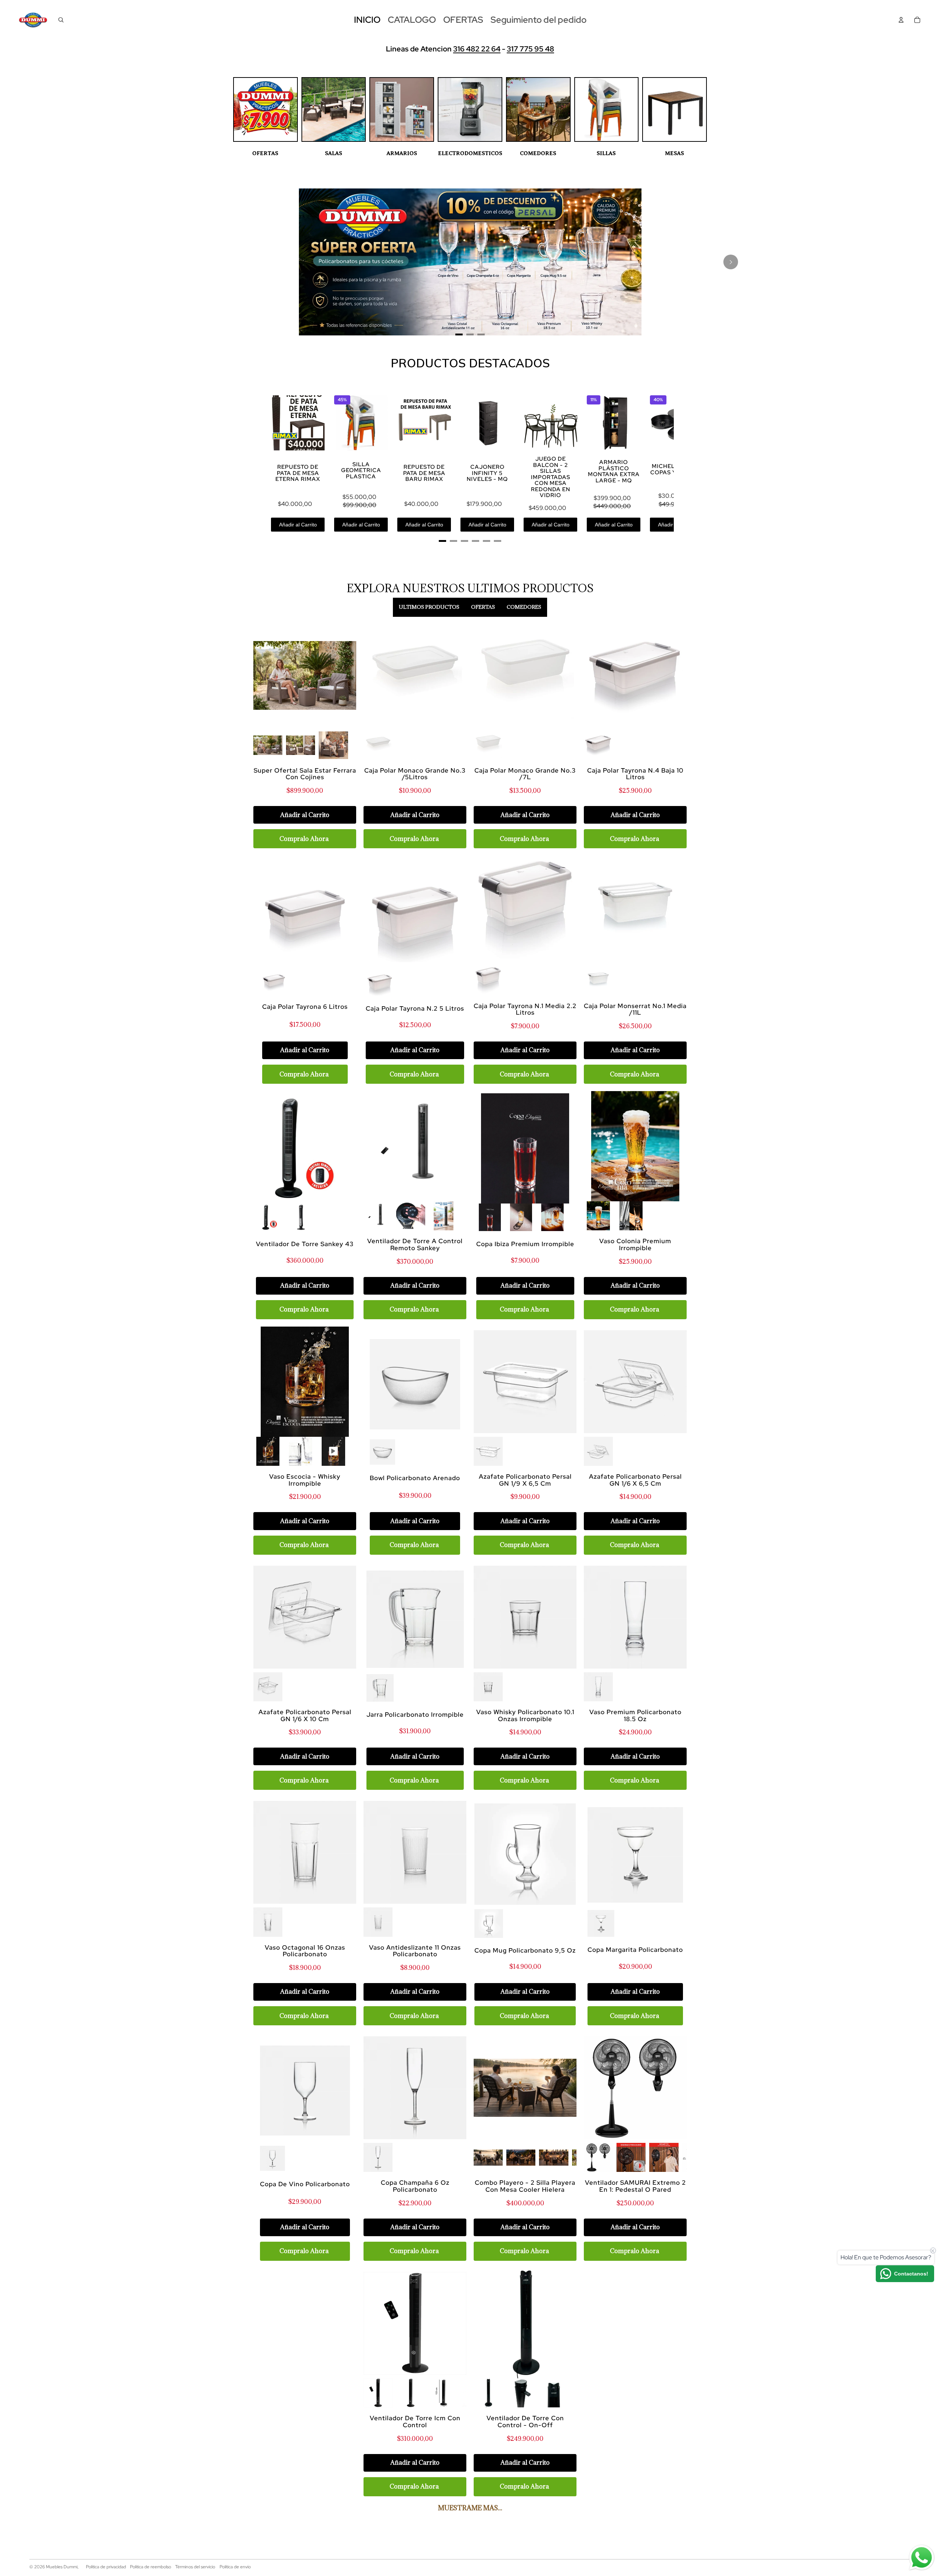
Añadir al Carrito (298, 525)
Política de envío (235, 2567)
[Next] (731, 262)
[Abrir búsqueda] (61, 20)
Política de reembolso (151, 2567)
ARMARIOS (402, 153)
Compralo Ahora (304, 839)
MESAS (675, 153)
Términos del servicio (195, 2567)
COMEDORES (538, 153)
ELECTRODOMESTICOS (470, 153)
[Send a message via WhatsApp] (922, 2558)
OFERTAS (265, 153)
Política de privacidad (106, 2567)
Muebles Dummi (62, 2567)
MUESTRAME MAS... (470, 2508)
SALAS (334, 153)
